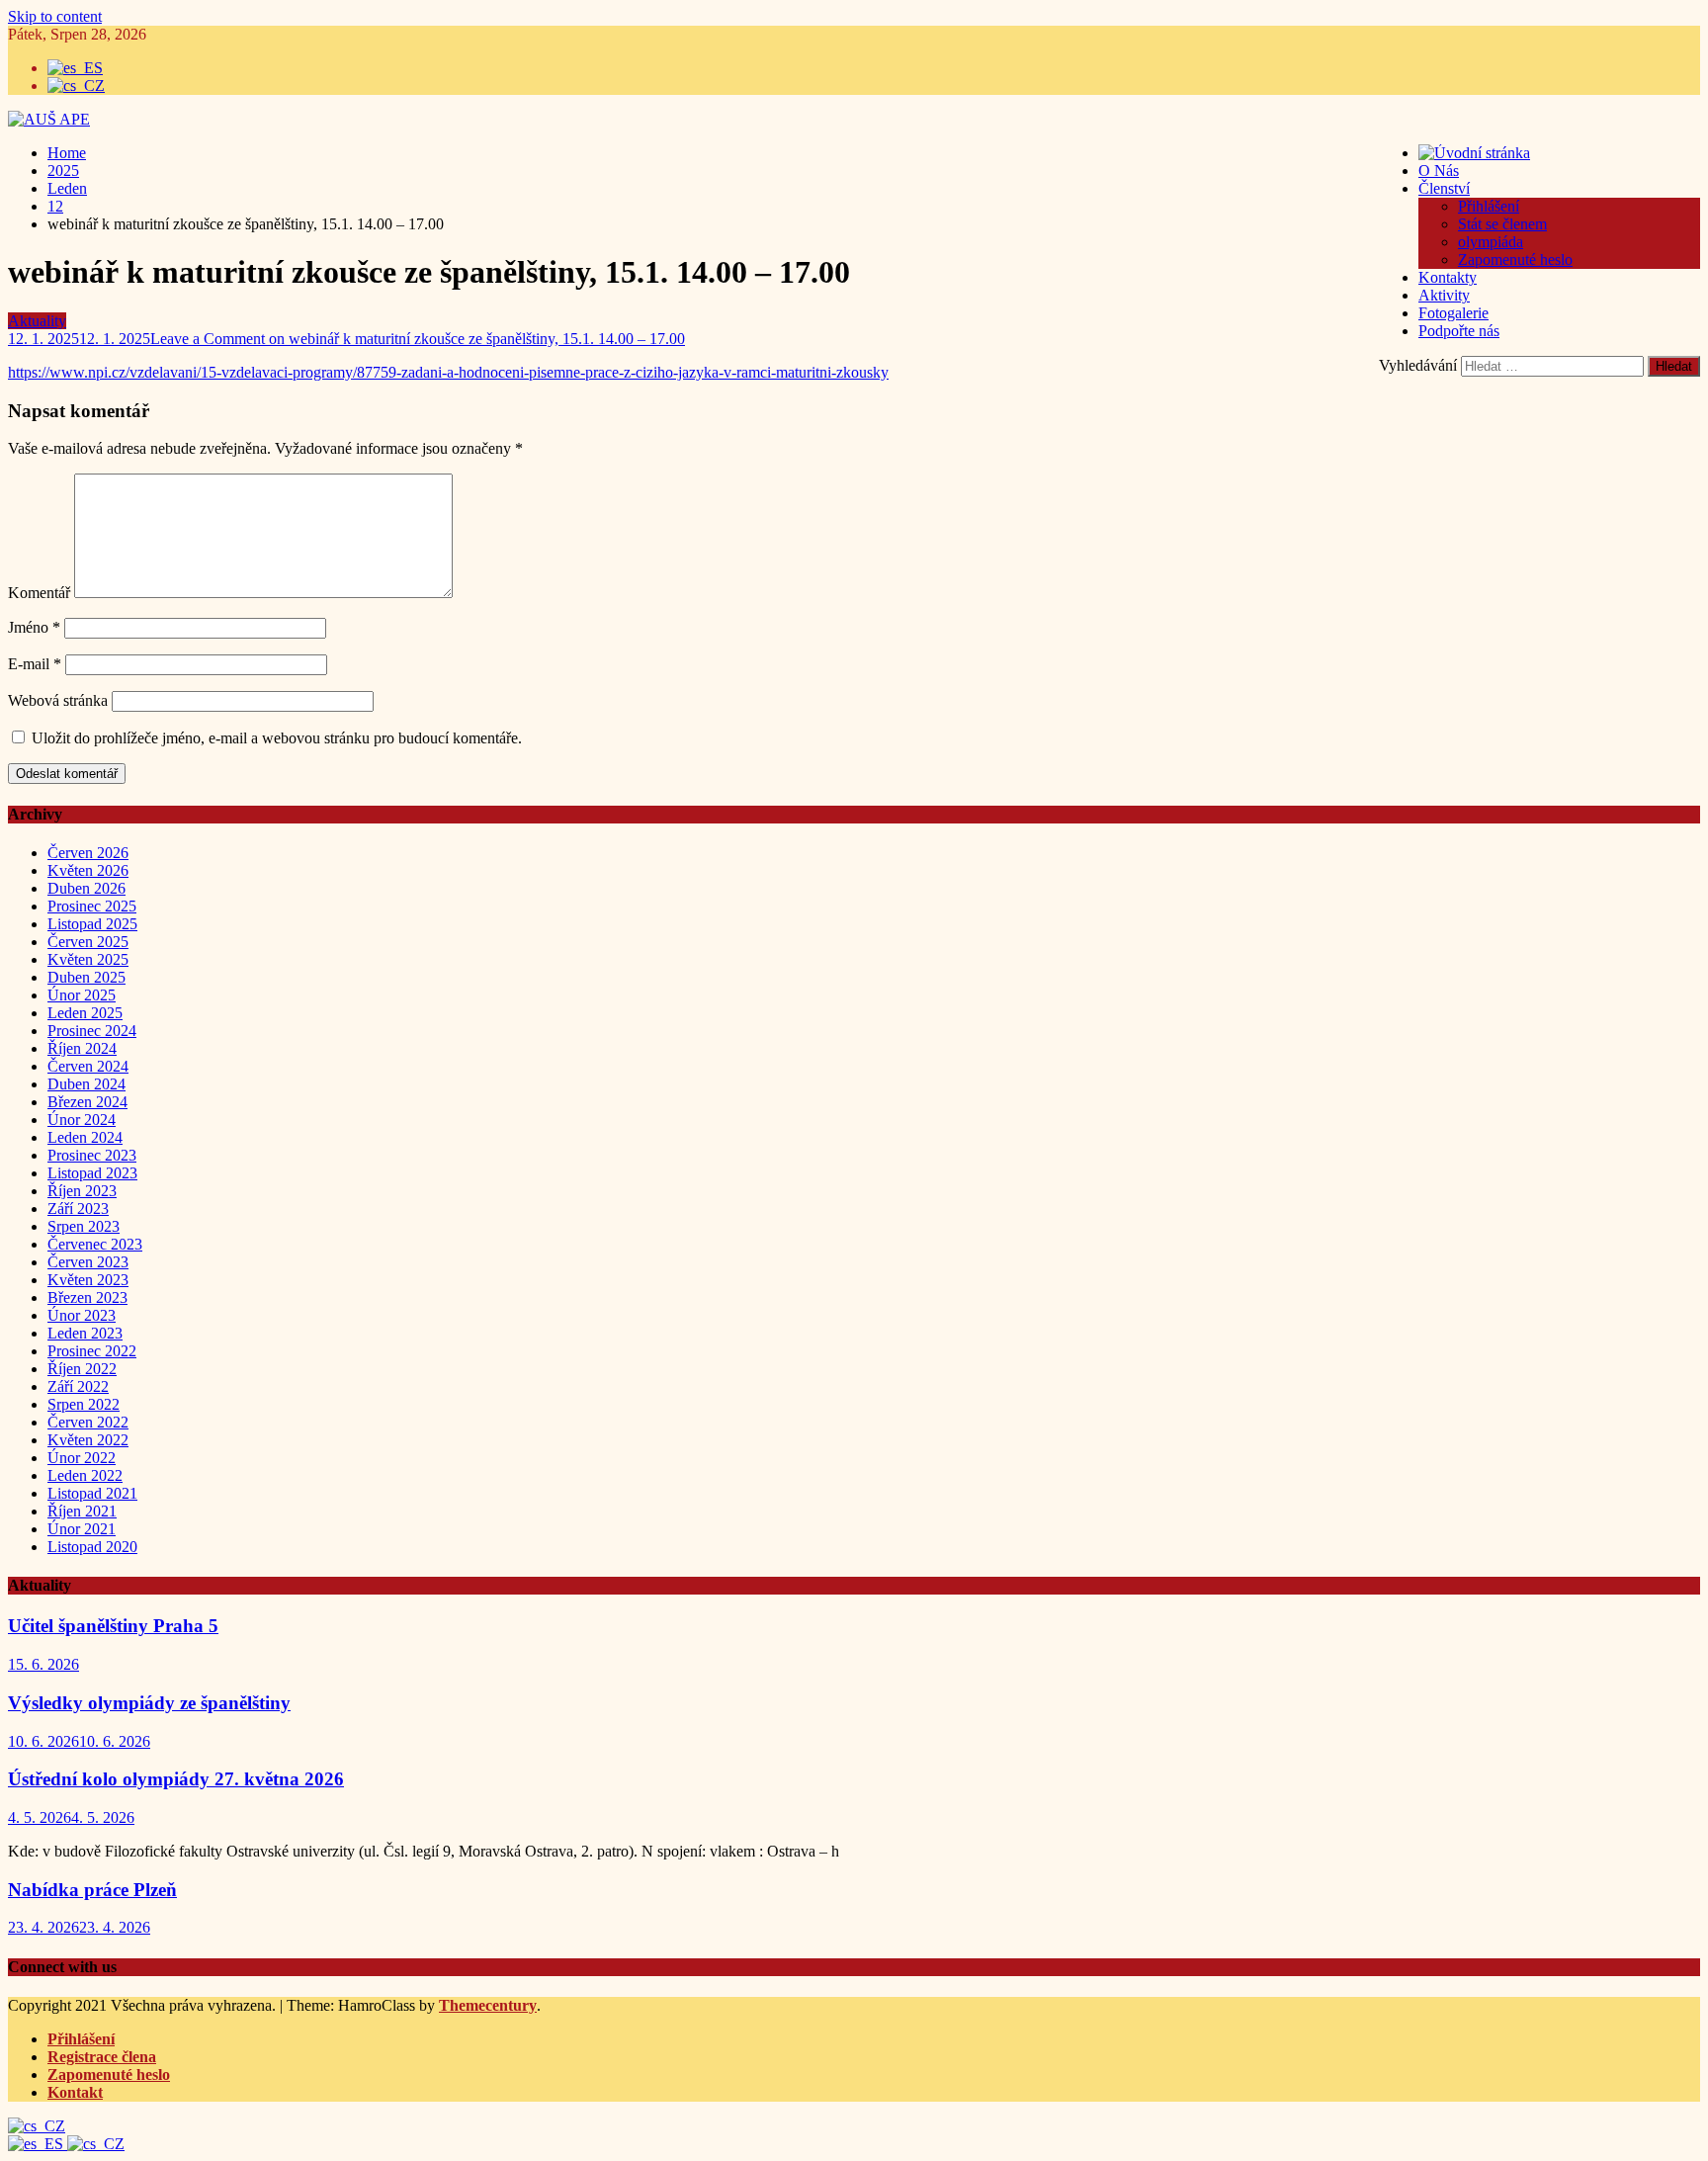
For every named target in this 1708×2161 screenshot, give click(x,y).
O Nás (1439, 171)
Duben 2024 (86, 1084)
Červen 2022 (88, 1422)
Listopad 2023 (92, 1173)
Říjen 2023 (82, 1191)
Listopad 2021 (92, 1493)
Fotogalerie (1453, 313)
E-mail (35, 664)
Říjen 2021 (82, 1511)
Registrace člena (102, 2057)
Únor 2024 (82, 1120)
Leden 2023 (85, 1333)
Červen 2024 (88, 1066)
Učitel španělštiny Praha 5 (113, 1626)
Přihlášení (1489, 206)
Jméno (34, 627)
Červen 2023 (88, 1262)
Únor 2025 (82, 995)
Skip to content (55, 16)
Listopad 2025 (92, 924)
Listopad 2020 (92, 1547)
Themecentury (488, 2005)
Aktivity (1444, 295)
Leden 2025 (85, 1013)
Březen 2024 (87, 1102)
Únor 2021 (82, 1529)
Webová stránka (58, 700)
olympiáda (1491, 242)
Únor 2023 (82, 1315)
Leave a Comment (418, 339)
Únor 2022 (82, 1458)
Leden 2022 (85, 1475)
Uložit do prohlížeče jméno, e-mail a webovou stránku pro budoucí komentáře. (277, 738)
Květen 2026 (88, 870)
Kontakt (75, 2092)
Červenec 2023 (95, 1244)
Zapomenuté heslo (1515, 259)
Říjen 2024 (82, 1048)
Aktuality (37, 321)
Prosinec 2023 (92, 1155)
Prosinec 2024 (92, 1031)
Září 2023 (78, 1209)
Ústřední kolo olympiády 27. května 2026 (176, 1779)
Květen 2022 (88, 1440)
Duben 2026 (86, 888)
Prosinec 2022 (92, 1351)
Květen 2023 (88, 1280)
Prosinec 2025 (92, 906)
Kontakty (1448, 277)
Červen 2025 (88, 942)
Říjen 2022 (82, 1369)
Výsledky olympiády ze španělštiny (149, 1703)
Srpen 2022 (84, 1404)
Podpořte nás (1459, 331)
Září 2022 (78, 1386)
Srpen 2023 (84, 1226)
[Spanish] (38, 2144)
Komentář (39, 593)
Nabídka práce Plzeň (92, 1890)
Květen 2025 (88, 959)
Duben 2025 (86, 977)
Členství (1444, 188)
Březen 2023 (87, 1297)
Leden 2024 (85, 1137)
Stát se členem (1502, 224)
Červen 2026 (88, 853)
